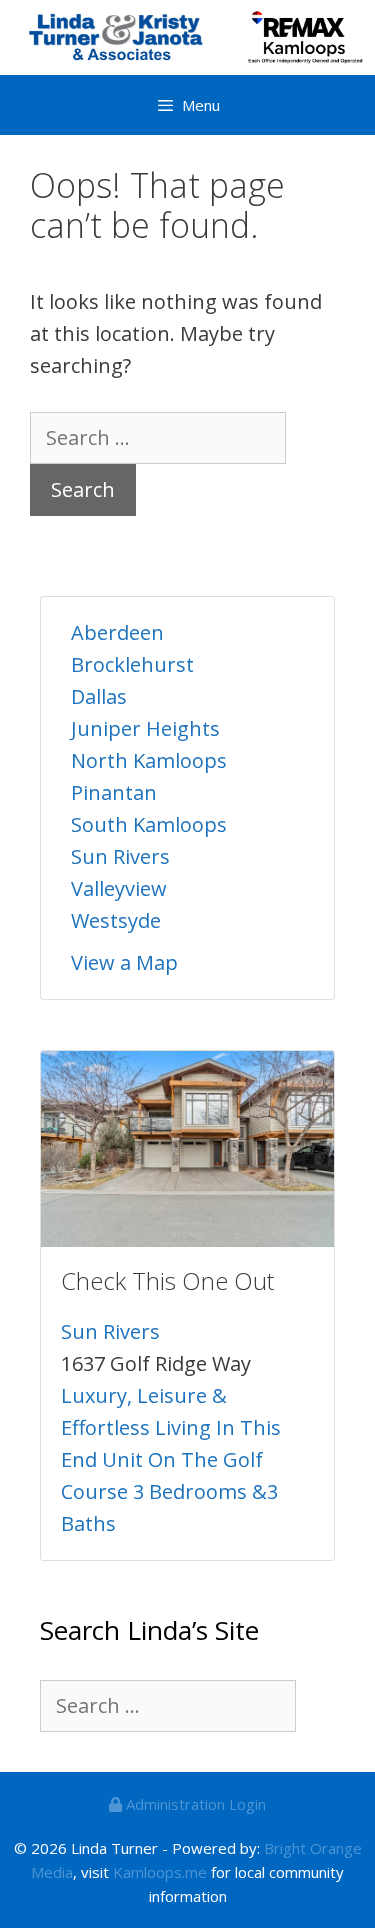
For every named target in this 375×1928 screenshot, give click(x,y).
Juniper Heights (145, 728)
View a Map (124, 962)
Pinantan (114, 792)
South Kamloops (149, 824)
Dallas (99, 696)
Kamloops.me (160, 1872)
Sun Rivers (120, 856)
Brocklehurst (132, 664)
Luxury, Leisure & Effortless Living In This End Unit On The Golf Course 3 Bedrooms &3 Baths (171, 1459)
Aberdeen (117, 632)
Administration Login (194, 1804)
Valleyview (119, 888)
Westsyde (116, 920)
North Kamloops (149, 760)
